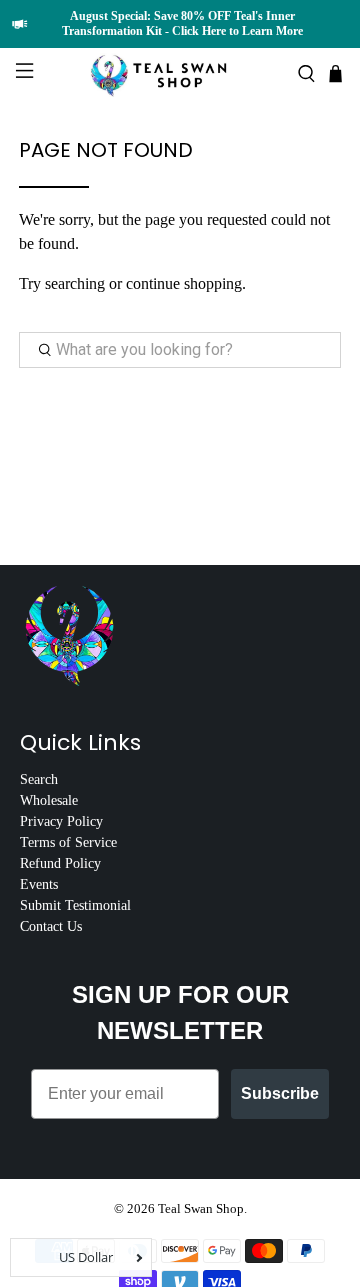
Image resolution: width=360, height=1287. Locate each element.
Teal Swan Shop (201, 1208)
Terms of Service (68, 842)
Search (39, 779)
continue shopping (184, 283)
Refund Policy (60, 863)
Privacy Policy (61, 821)
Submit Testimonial (75, 905)
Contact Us (51, 926)
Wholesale (49, 800)
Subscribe (280, 1093)
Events (39, 884)
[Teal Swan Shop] (180, 73)
